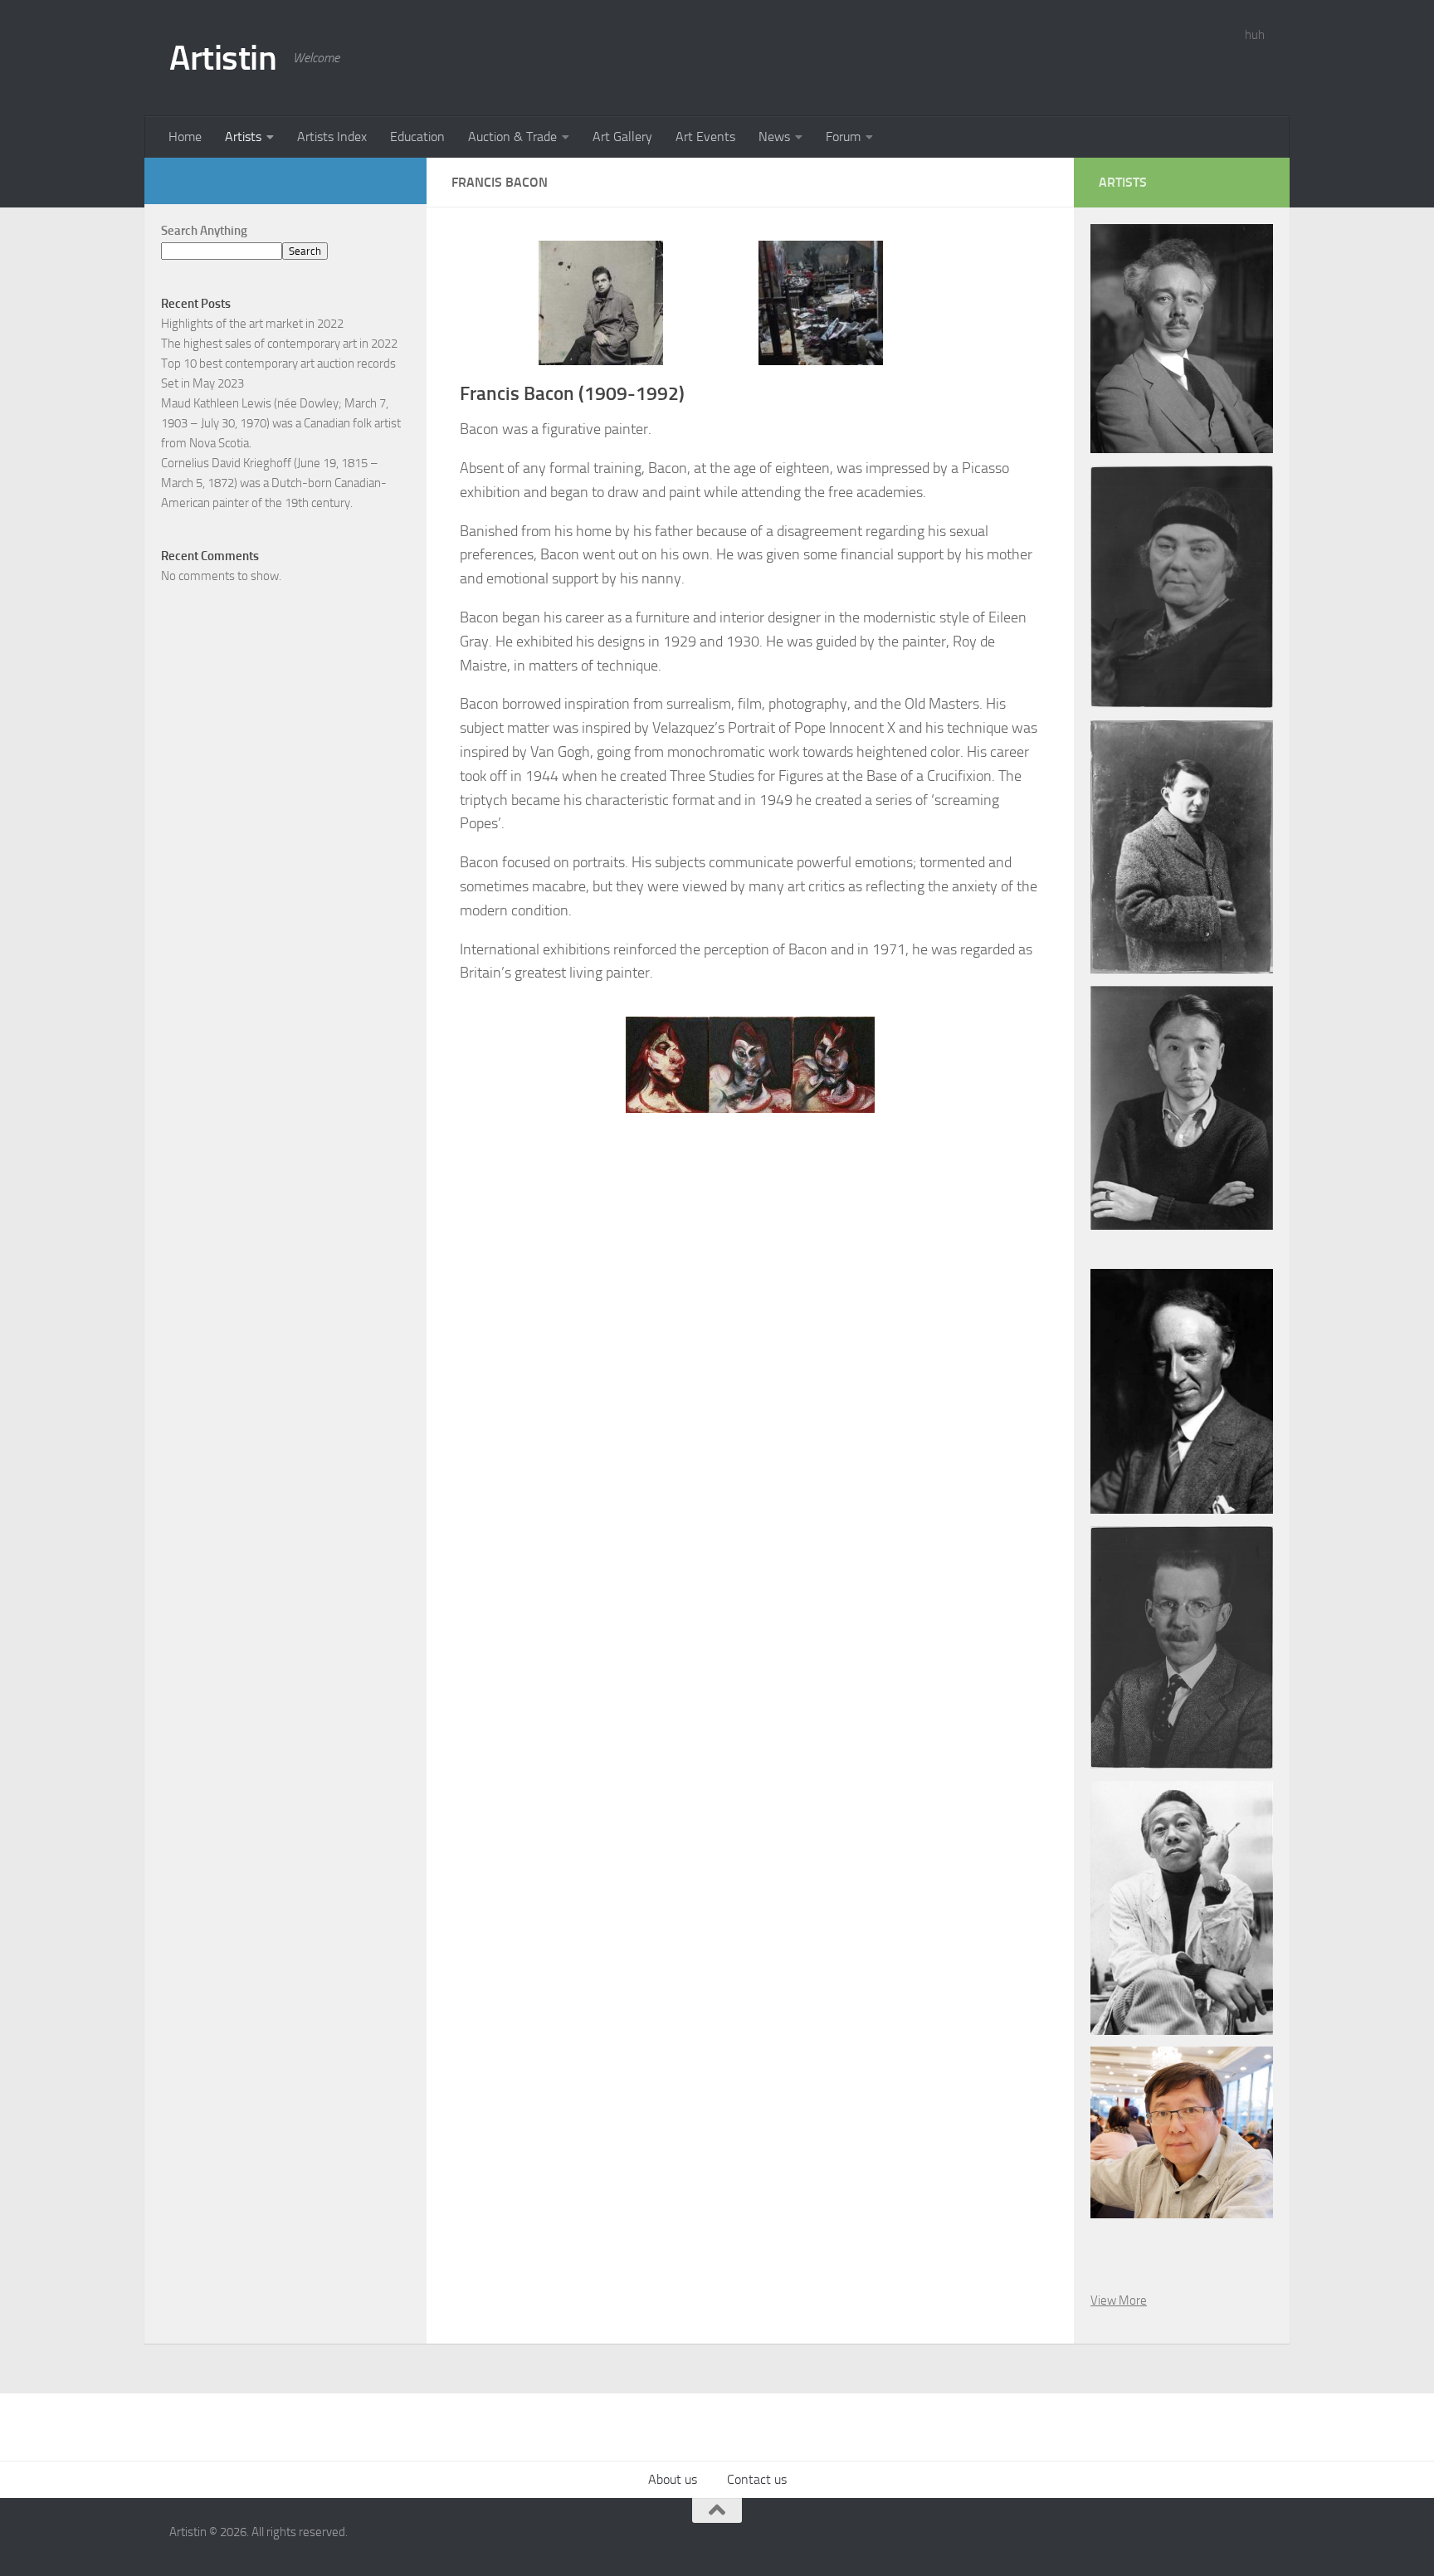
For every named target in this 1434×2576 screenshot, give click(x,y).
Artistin (223, 58)
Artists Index (332, 137)
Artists (243, 137)
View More (1119, 2300)
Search (305, 251)
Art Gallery (622, 137)
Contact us (757, 2479)
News (774, 137)
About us (673, 2479)
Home (185, 137)
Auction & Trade (512, 137)
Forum (843, 137)
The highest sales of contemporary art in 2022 (279, 344)
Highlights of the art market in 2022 (252, 324)
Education (417, 137)
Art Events (705, 137)
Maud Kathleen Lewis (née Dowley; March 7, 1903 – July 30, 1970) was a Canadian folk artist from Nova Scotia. (281, 423)
